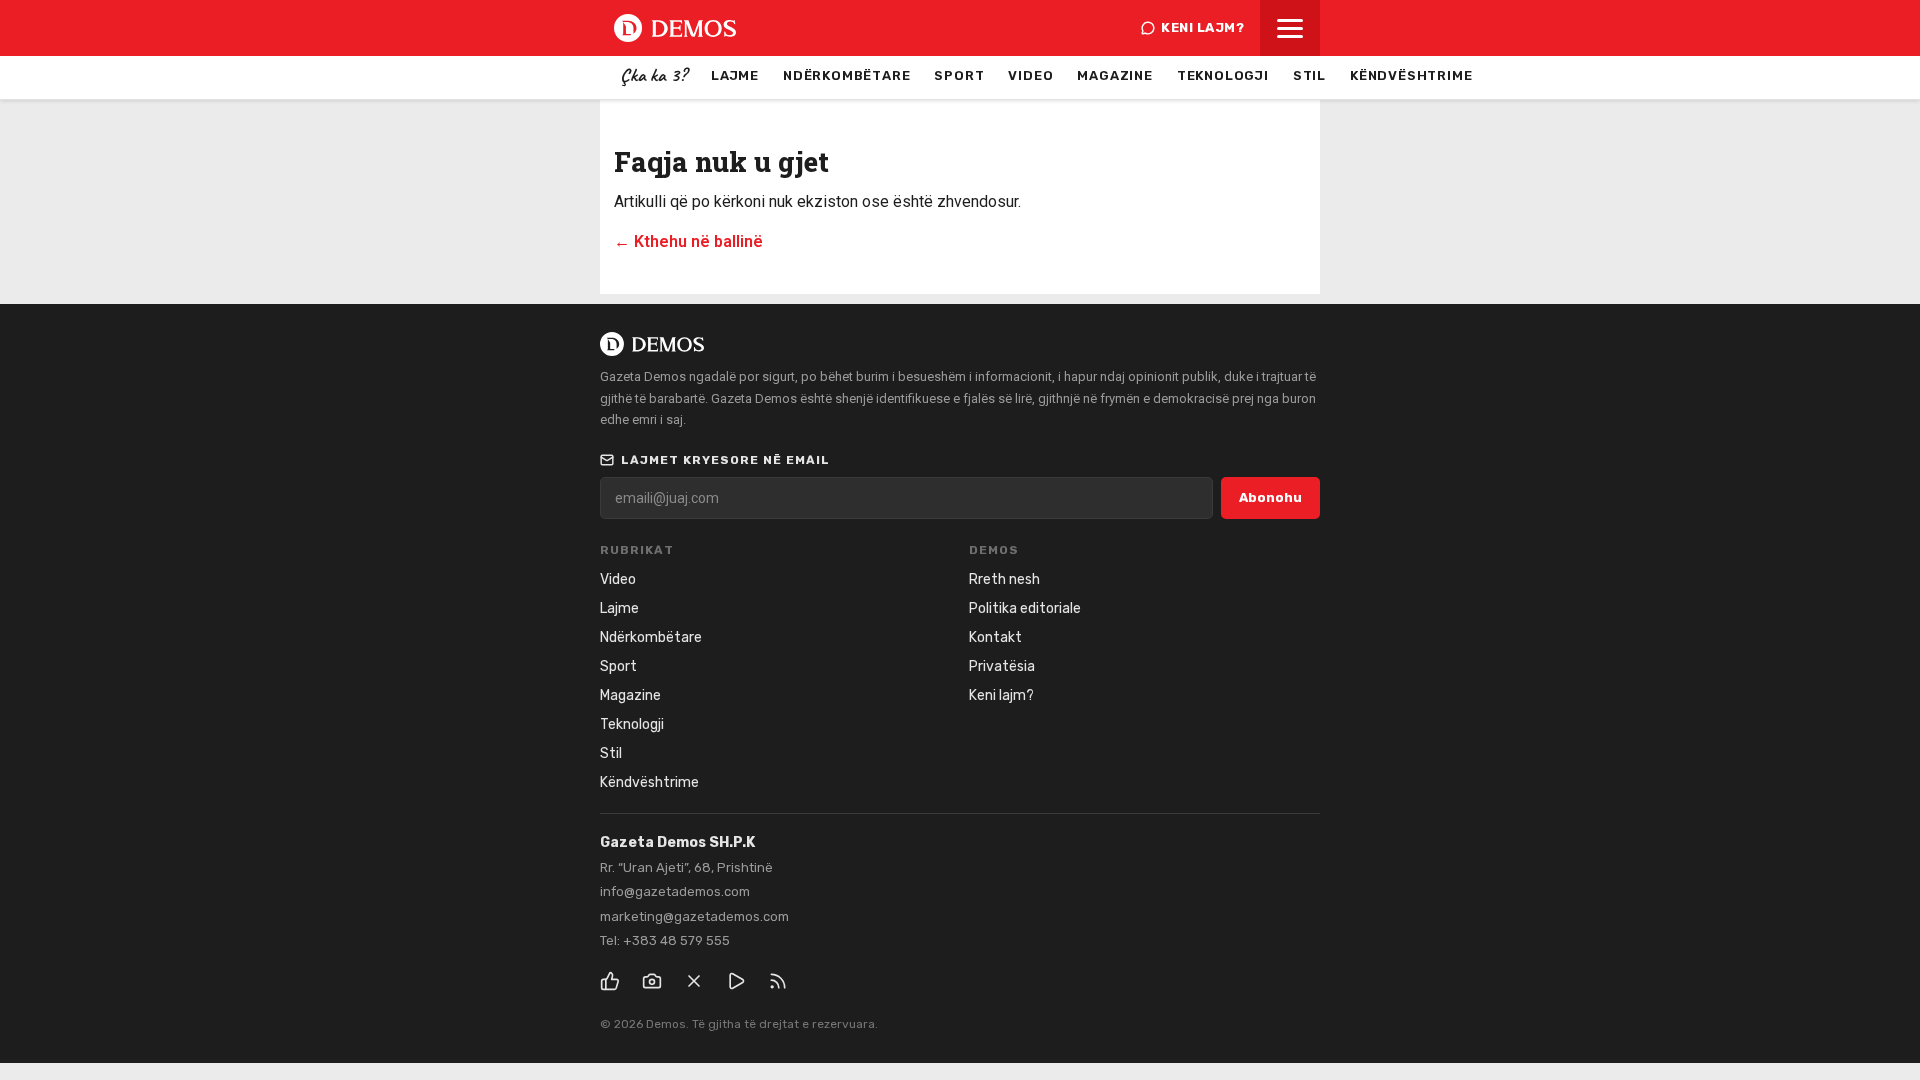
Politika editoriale (1025, 608)
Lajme (735, 75)
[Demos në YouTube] (736, 981)
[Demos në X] (694, 981)
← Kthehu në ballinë (688, 241)
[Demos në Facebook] (610, 981)
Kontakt (995, 637)
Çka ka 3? (653, 75)
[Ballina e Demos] (675, 28)
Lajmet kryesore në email (725, 460)
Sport (959, 75)
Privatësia (1002, 666)
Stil (1309, 75)
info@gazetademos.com (675, 891)
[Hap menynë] (1290, 28)
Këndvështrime (1411, 75)
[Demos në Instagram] (652, 981)
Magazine (1114, 75)
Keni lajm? (1202, 27)
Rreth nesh (1004, 579)
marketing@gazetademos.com (694, 916)
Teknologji (1223, 75)
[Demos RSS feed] (778, 981)
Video (1030, 75)
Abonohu (1270, 497)
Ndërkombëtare (846, 75)
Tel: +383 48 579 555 (665, 940)
